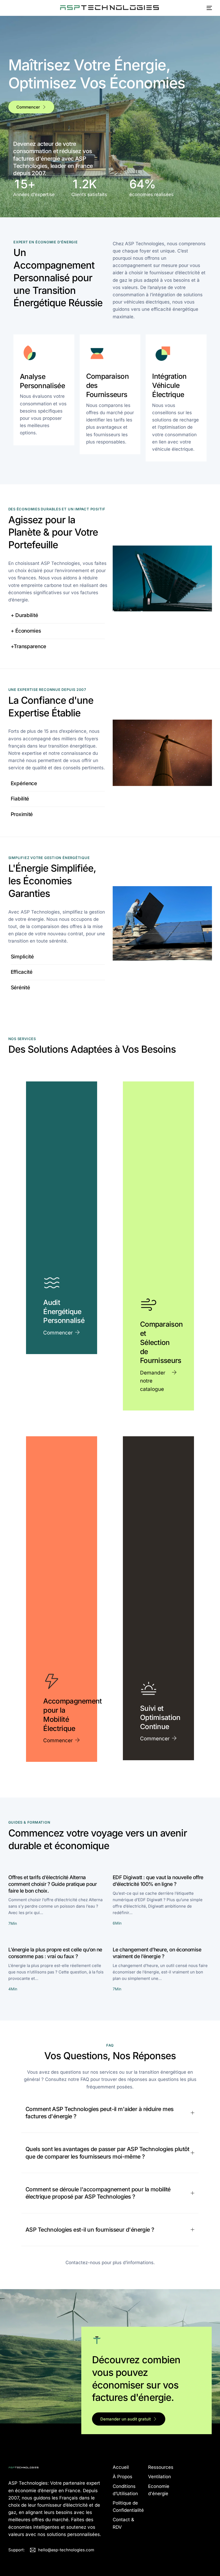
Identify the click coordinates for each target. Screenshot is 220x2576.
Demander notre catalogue (153, 1381)
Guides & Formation (29, 1822)
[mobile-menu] (207, 8)
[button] (110, 2113)
